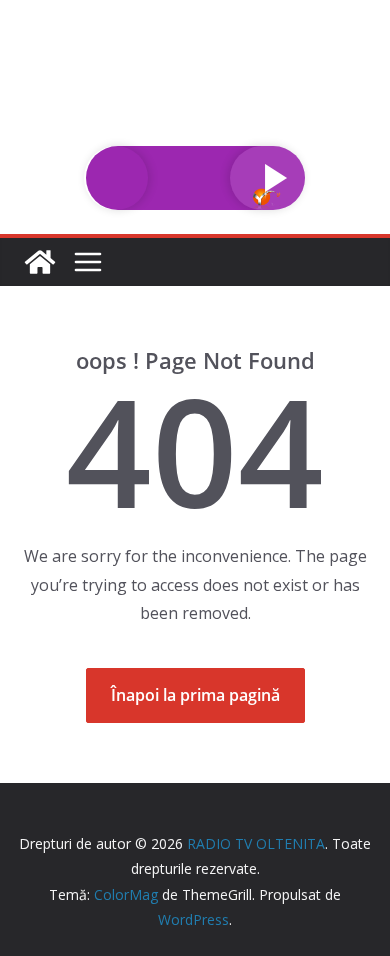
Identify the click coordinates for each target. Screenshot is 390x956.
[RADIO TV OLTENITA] (195, 14)
